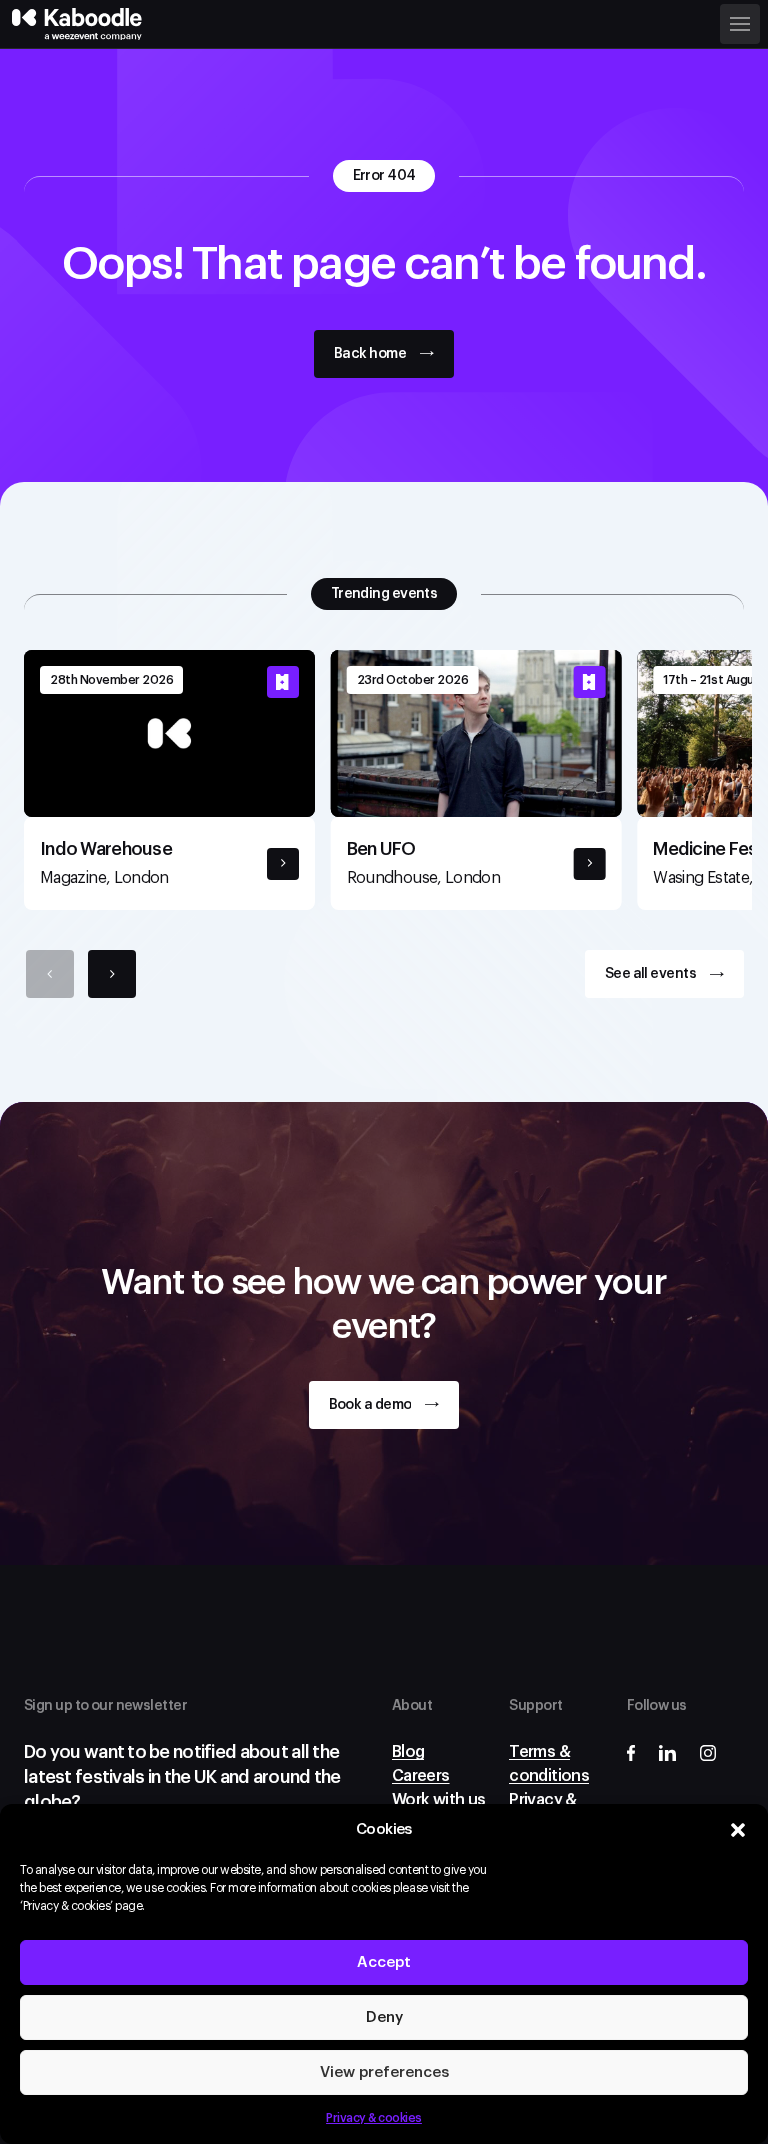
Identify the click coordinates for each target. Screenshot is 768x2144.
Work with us (438, 1800)
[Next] (112, 974)
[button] (738, 1830)
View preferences (384, 2072)
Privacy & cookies (374, 2118)
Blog (408, 1752)
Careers (421, 1776)
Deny (384, 2017)
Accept (384, 1962)
